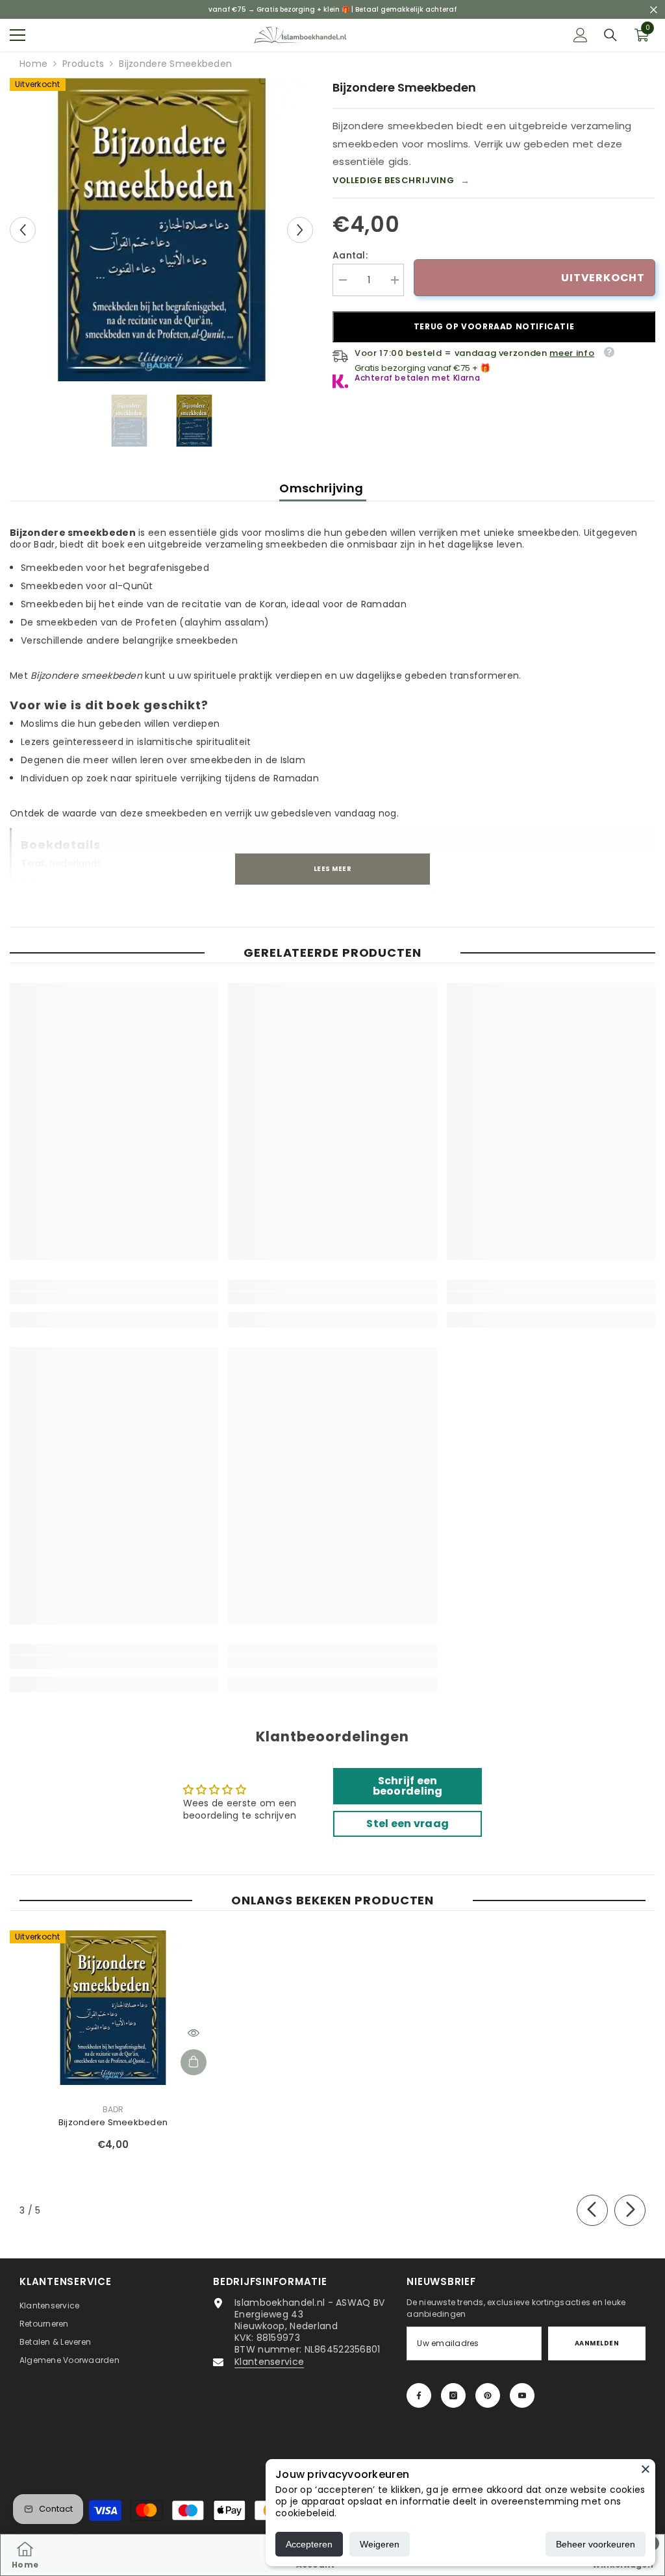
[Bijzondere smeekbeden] (113, 2008)
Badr (113, 2109)
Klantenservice (269, 2362)
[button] (23, 230)
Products (83, 64)
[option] (161, 230)
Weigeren (380, 2544)
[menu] (18, 35)
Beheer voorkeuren (596, 2544)
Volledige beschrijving (401, 181)
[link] (114, 1298)
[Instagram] (453, 2395)
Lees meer (332, 869)
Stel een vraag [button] (408, 1824)
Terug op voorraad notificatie (494, 326)
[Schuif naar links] (592, 2210)
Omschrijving (323, 488)
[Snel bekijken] (194, 2033)
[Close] (646, 2469)
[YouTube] (522, 2395)
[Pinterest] (488, 2395)
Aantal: (350, 255)
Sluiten (654, 9)
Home (33, 64)
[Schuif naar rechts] (630, 2210)
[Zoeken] (610, 35)
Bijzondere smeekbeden (113, 2122)
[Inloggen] (581, 35)
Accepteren (309, 2544)
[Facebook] (419, 2395)
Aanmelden (597, 2343)
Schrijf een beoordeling (408, 1786)
